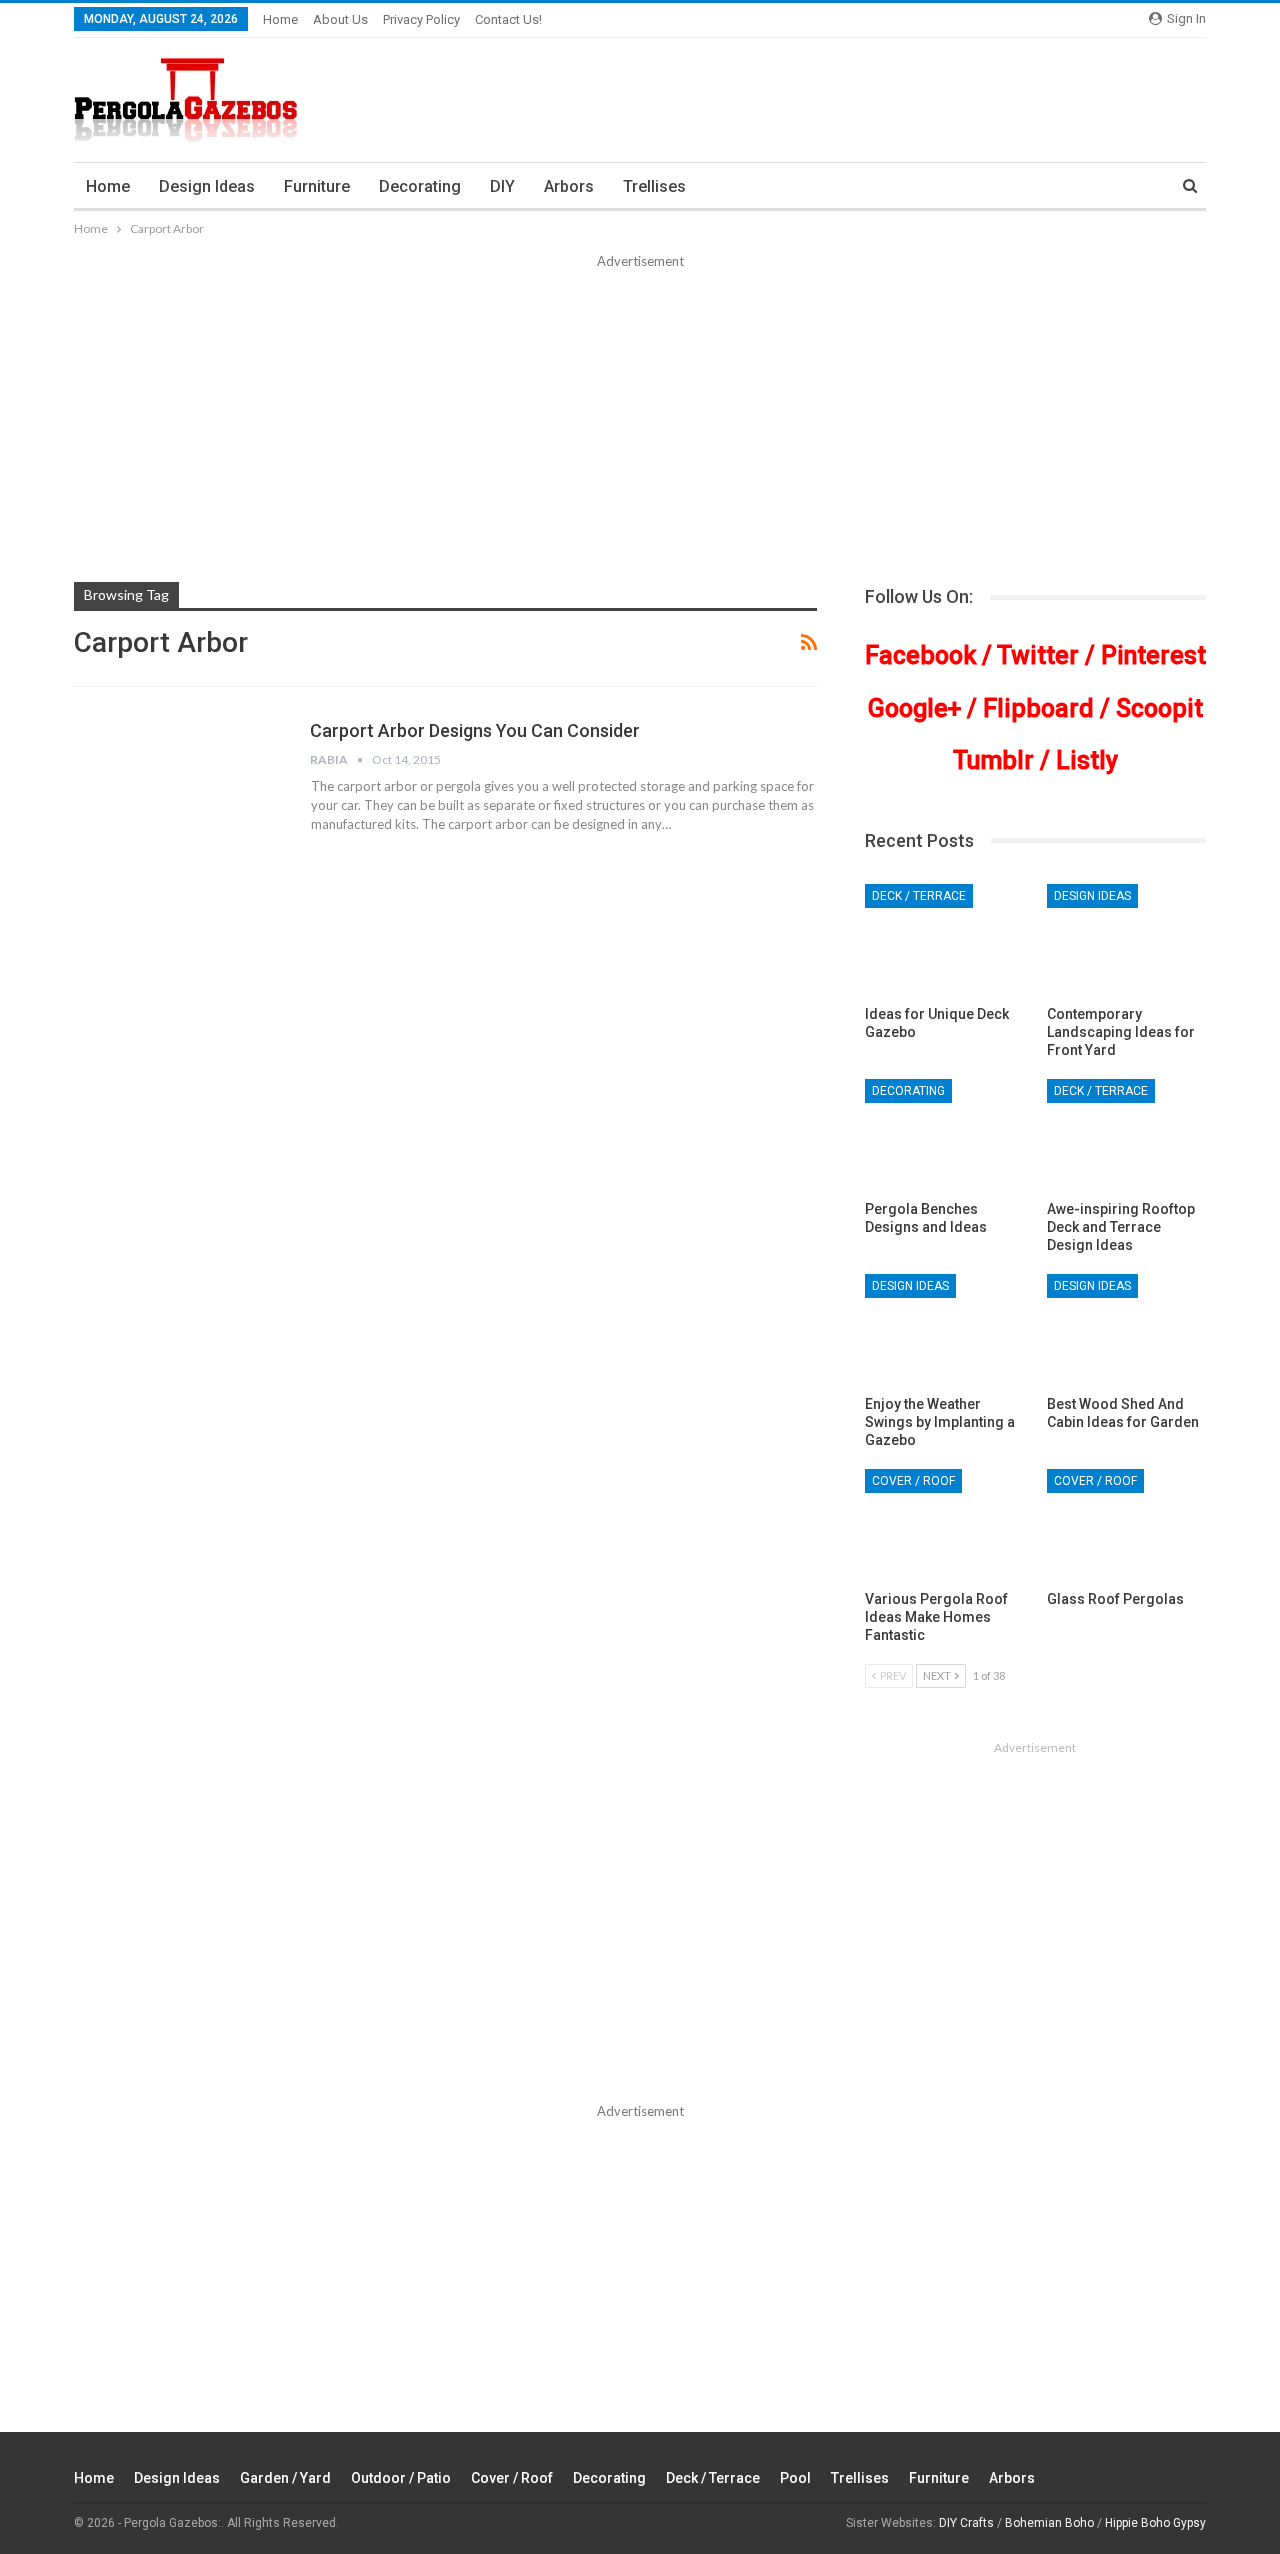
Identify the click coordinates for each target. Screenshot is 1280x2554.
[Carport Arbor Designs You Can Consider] (179, 786)
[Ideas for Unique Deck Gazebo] (944, 939)
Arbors (569, 186)
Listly (1087, 760)
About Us (340, 19)
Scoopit (1159, 708)
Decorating (420, 186)
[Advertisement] (640, 422)
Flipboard (1038, 708)
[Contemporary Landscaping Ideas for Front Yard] (1126, 939)
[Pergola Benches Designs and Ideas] (944, 1134)
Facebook (920, 655)
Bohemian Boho (1049, 2523)
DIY (502, 186)
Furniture (317, 186)
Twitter (1038, 655)
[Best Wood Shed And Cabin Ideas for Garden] (1126, 1329)
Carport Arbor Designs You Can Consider (475, 730)
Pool (795, 2478)
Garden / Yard (285, 2478)
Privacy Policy (421, 19)
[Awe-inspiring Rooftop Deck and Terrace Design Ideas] (1126, 1134)
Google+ (914, 708)
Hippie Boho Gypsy (1155, 2523)
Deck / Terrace (919, 896)
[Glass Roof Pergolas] (1126, 1524)
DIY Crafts (966, 2523)
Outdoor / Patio (401, 2478)
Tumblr (993, 760)
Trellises (654, 186)
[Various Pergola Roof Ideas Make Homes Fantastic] (944, 1524)
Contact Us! (508, 19)
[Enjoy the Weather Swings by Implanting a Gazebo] (944, 1329)
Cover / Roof (913, 1481)
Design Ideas (207, 186)
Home (280, 19)
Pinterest (1153, 655)
